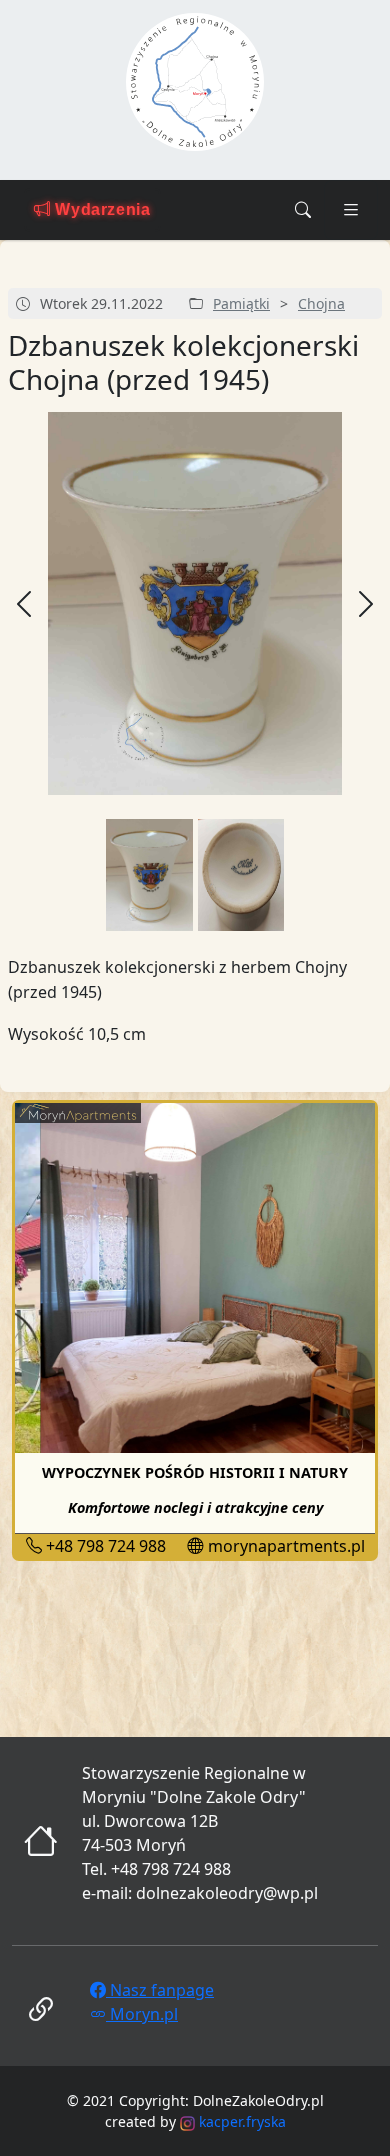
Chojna (321, 303)
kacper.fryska (240, 2121)
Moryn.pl (142, 2014)
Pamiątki (241, 303)
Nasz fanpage (160, 1990)
